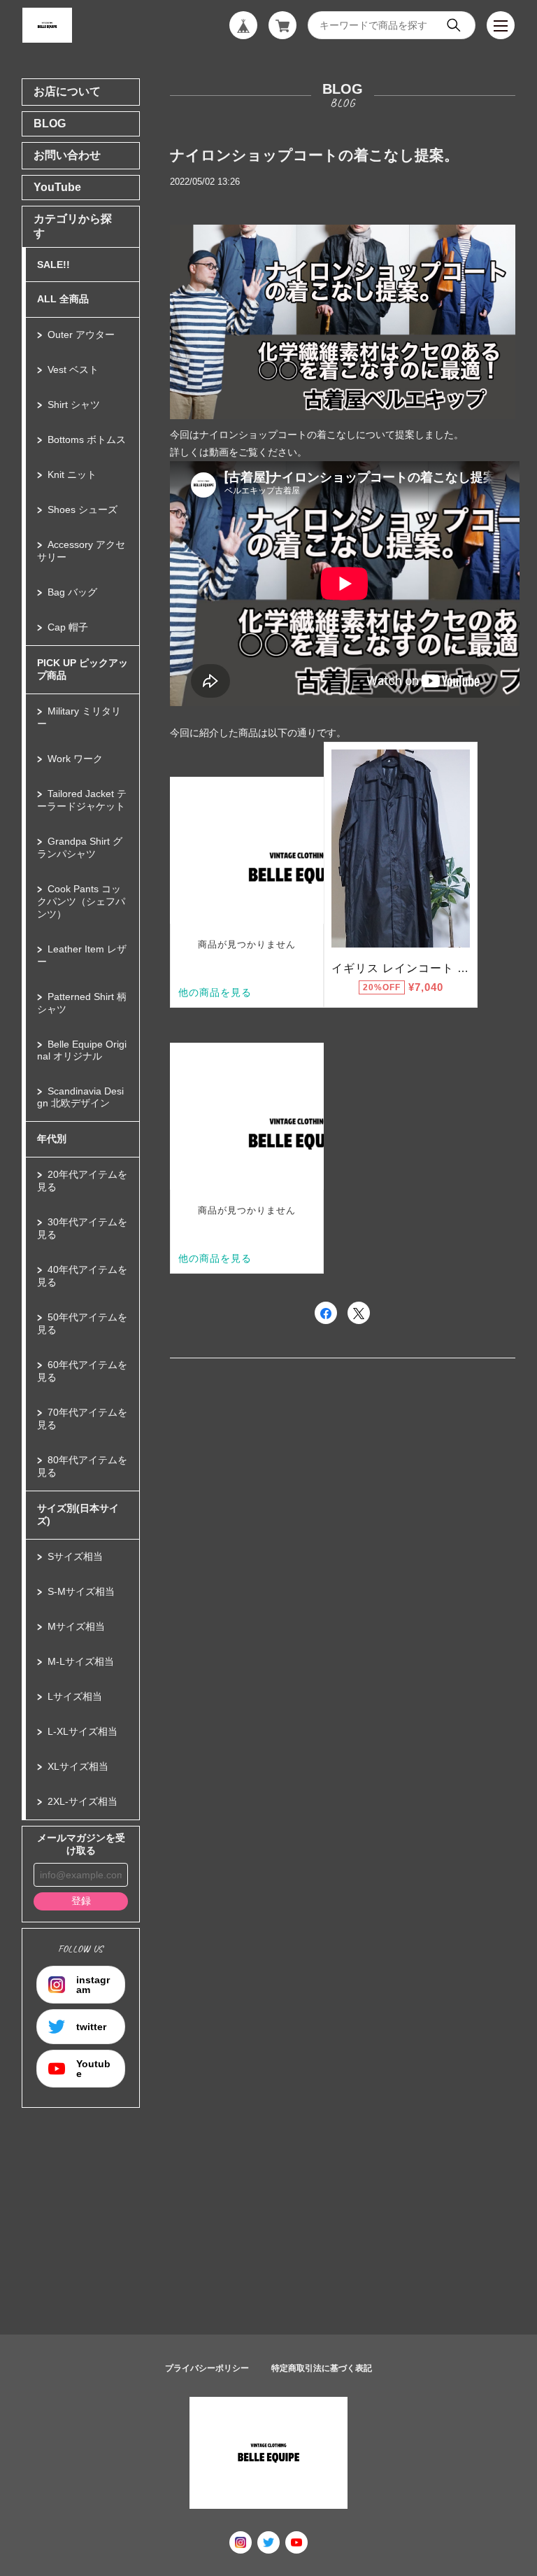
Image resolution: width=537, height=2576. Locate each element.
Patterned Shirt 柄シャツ (82, 1003)
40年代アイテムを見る (82, 1276)
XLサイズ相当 (78, 1766)
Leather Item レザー (82, 955)
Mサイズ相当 (76, 1626)
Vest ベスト (73, 369)
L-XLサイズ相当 (83, 1731)
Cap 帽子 (68, 627)
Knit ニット (72, 474)
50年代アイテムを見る (82, 1323)
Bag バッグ (72, 592)
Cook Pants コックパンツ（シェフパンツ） (81, 901)
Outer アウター (81, 335)
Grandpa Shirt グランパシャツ (80, 847)
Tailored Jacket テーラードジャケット (82, 800)
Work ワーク (75, 759)
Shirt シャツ (74, 404)
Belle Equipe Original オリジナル (82, 1050)
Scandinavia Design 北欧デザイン (80, 1097)
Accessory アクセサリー (81, 551)
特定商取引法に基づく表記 (322, 2368)
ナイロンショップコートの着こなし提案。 (314, 155)
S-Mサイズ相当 (81, 1591)
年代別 (52, 1139)
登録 (81, 1901)
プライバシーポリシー (207, 2368)
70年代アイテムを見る (82, 1419)
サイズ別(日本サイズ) (78, 1514)
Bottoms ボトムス (87, 439)
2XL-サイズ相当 (83, 1801)
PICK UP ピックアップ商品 (83, 669)
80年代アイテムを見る (82, 1466)
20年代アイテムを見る (82, 1181)
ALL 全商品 (63, 299)
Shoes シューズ (83, 509)
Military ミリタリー (79, 717)
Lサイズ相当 (75, 1696)
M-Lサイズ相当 (81, 1661)
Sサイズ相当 (75, 1556)
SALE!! (53, 265)
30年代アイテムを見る (82, 1228)
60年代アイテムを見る (82, 1371)
